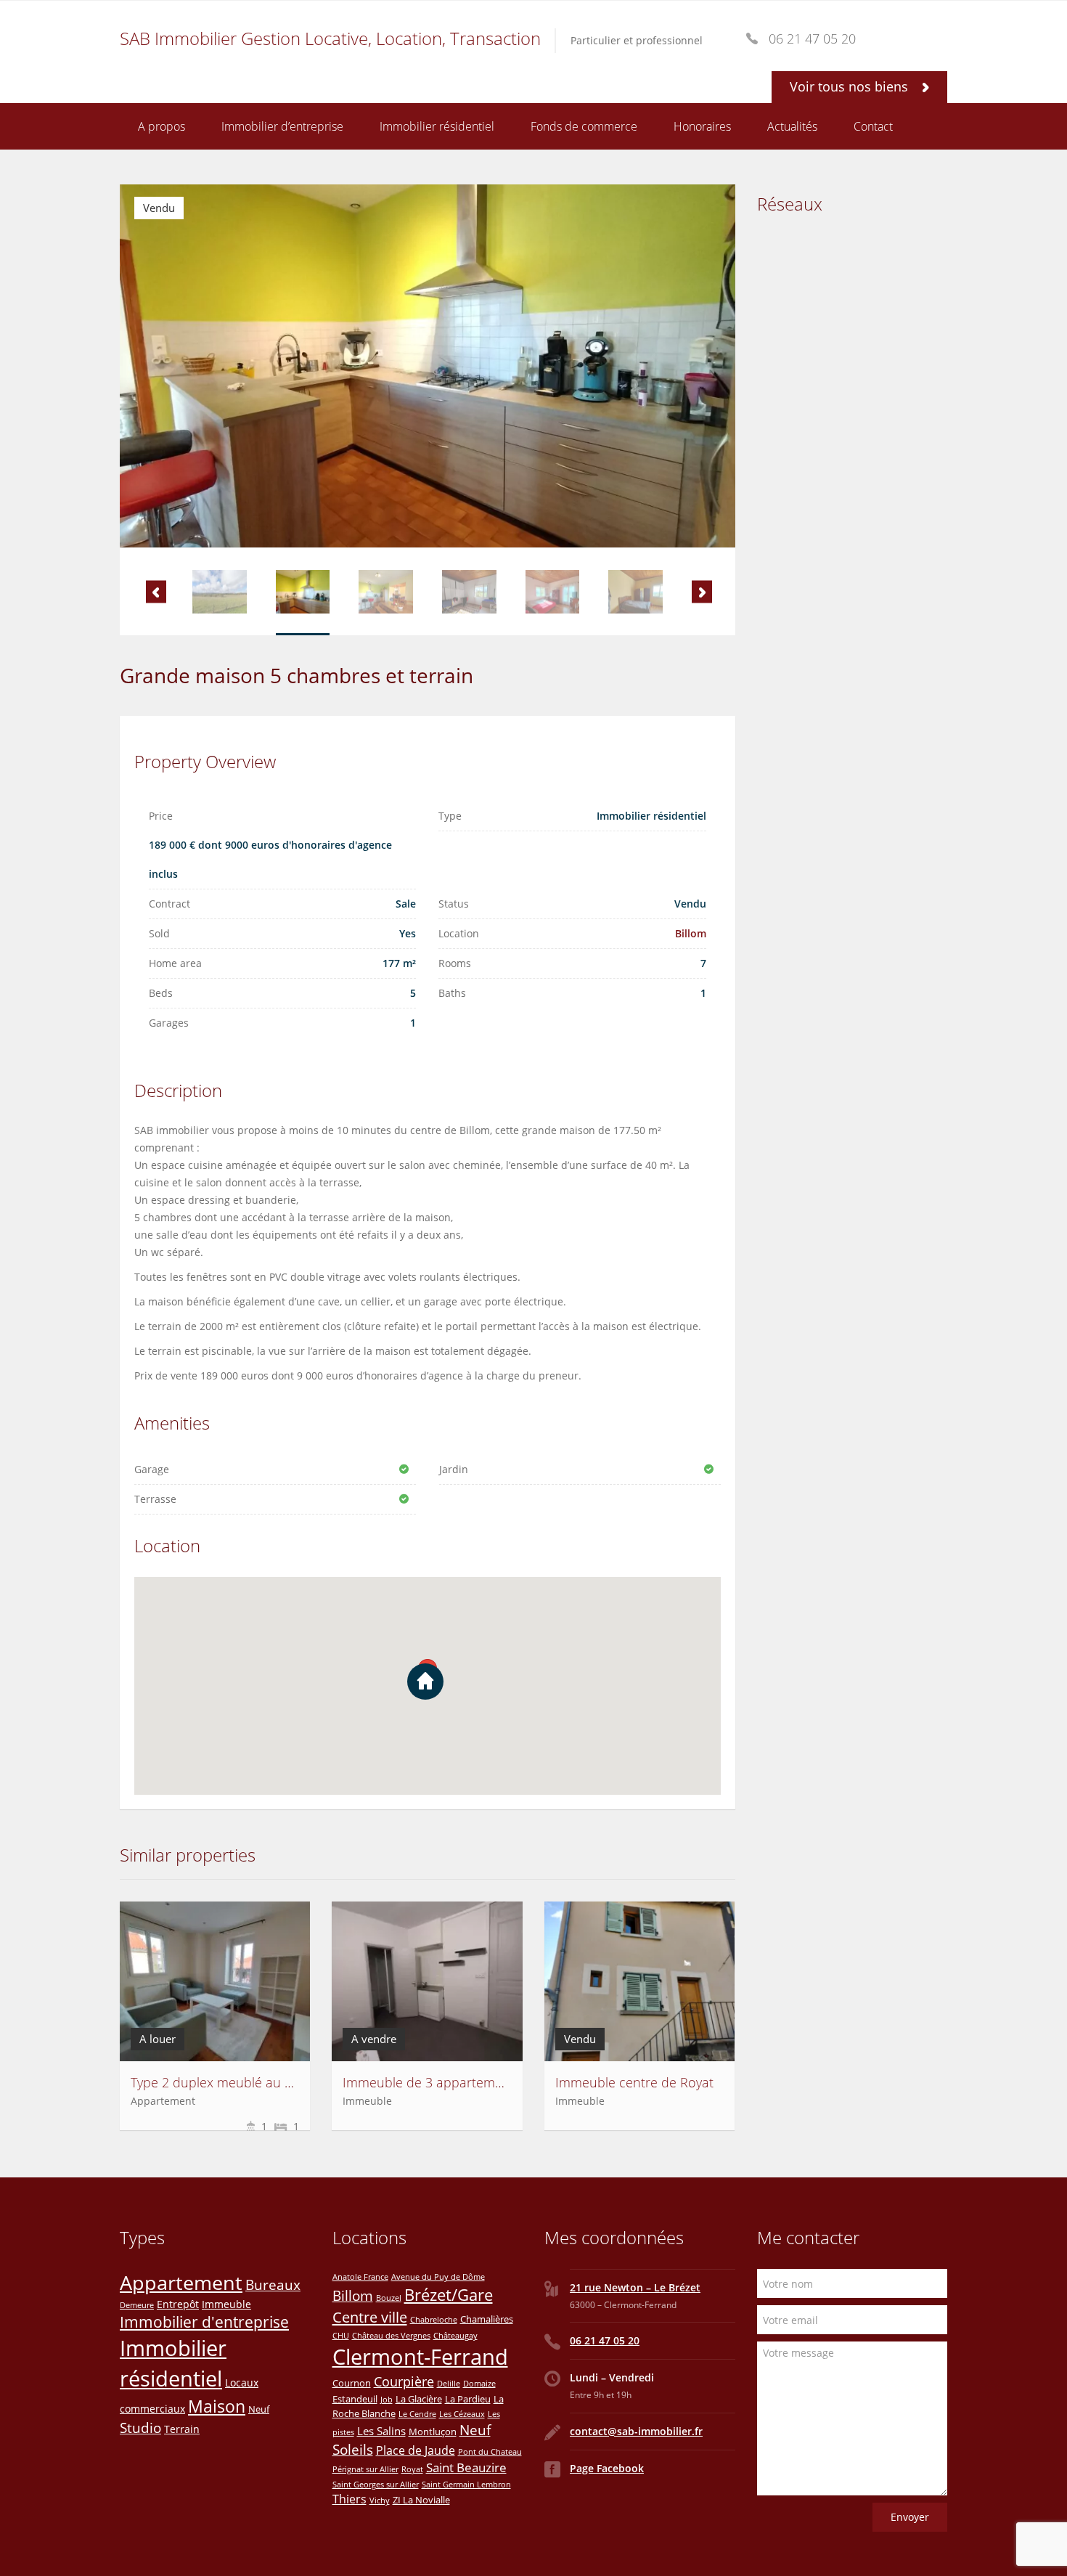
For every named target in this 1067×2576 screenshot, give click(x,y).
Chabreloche (434, 2320)
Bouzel (389, 2298)
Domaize (479, 2384)
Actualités (792, 126)
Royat (412, 2469)
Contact (873, 126)
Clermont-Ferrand (420, 2357)
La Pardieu (468, 2399)
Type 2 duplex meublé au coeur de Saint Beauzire (279, 2082)
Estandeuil (355, 2399)
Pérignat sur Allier (365, 2469)
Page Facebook (607, 2468)
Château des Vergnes (391, 2336)
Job (387, 2400)
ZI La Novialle (421, 2500)
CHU (341, 2336)
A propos (162, 126)
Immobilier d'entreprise (204, 2322)
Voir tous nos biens (851, 86)
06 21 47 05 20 (605, 2340)
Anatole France (360, 2277)
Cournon (352, 2383)
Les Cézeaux (462, 2414)
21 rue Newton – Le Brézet (635, 2287)
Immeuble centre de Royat (634, 2082)
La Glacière (419, 2399)
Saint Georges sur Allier (376, 2485)
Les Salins (381, 2431)
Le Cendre (417, 2414)
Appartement (181, 2282)
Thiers (349, 2499)
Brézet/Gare (449, 2295)
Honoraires (702, 126)
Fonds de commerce (584, 126)
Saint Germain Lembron (466, 2485)
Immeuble (226, 2304)
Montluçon (433, 2432)
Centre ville (370, 2317)
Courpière (404, 2381)
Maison (217, 2406)
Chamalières (487, 2319)
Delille (449, 2384)
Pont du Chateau (490, 2452)
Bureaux (273, 2284)
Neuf (259, 2409)
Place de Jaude (416, 2450)
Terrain (182, 2429)
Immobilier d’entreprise (282, 126)
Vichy (380, 2500)
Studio (140, 2428)
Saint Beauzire (466, 2467)
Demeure (137, 2305)
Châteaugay (455, 2336)
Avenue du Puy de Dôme (438, 2277)
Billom (691, 933)
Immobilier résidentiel (437, 126)
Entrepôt (178, 2304)
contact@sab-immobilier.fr (636, 2431)
